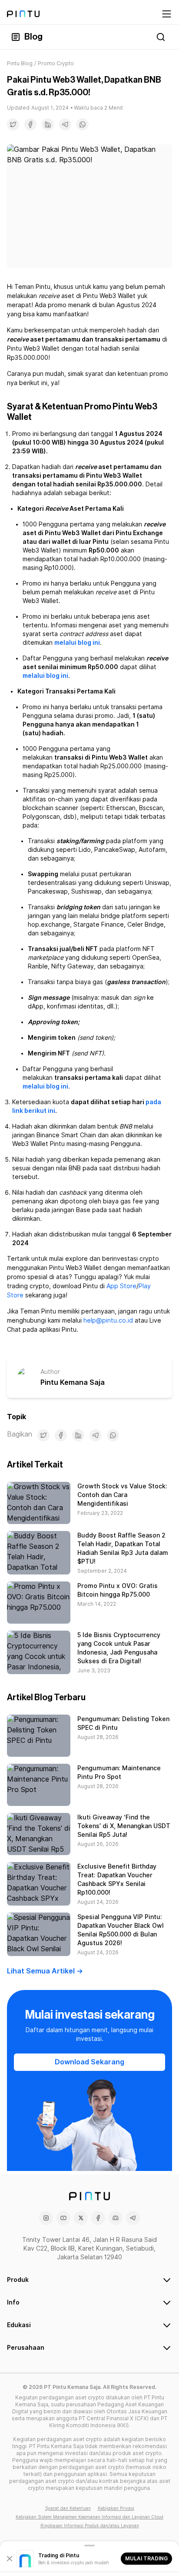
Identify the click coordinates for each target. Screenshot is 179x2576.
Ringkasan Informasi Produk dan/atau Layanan (90, 2526)
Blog (33, 37)
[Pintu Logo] (23, 14)
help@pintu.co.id (108, 1320)
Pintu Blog (20, 63)
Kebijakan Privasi (116, 2508)
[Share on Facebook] (30, 124)
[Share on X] (13, 124)
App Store (121, 1286)
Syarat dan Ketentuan (68, 2508)
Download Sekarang (89, 2062)
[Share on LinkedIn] (48, 124)
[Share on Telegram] (65, 124)
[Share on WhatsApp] (83, 124)
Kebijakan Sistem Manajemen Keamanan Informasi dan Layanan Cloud (89, 2517)
